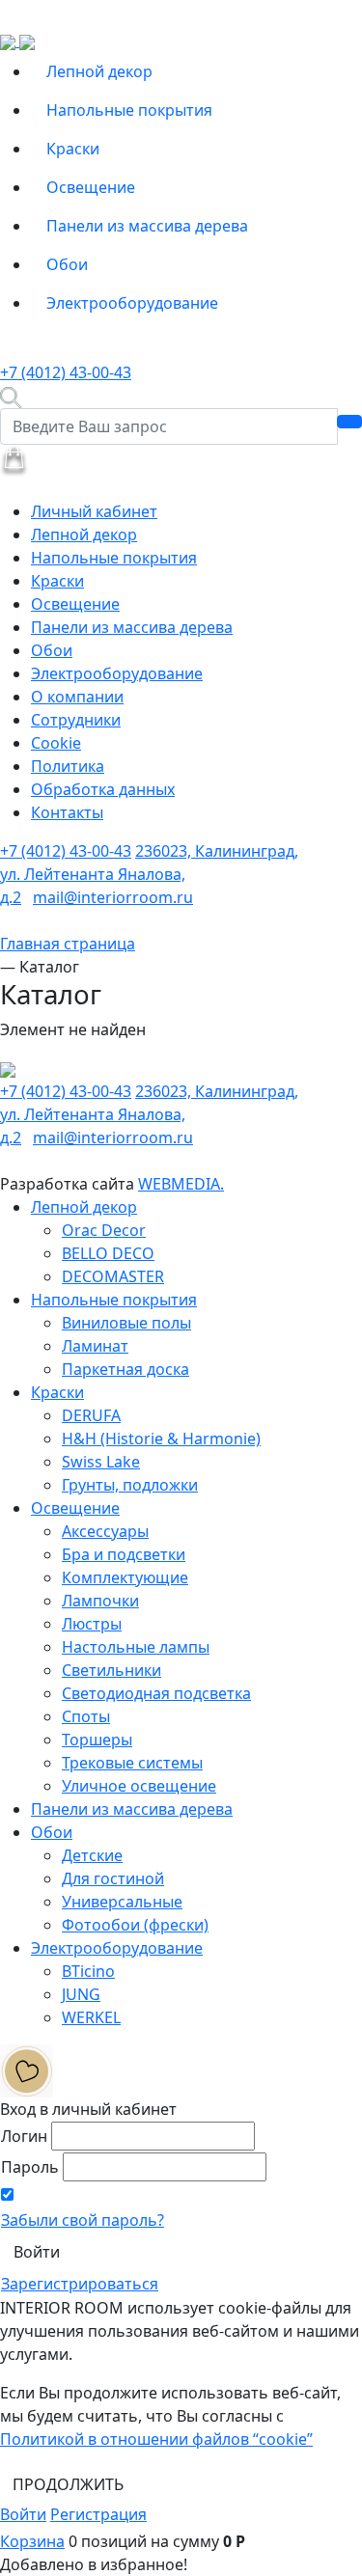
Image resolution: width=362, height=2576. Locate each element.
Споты (86, 1716)
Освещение (91, 187)
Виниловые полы (126, 1323)
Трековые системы (132, 1763)
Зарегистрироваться (80, 2284)
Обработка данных (103, 789)
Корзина (32, 2541)
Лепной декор (99, 71)
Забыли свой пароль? (83, 2220)
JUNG (81, 1994)
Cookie (56, 743)
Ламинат (95, 1346)
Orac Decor (104, 1230)
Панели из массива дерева (147, 226)
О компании (77, 697)
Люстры (92, 1624)
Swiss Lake (101, 1462)
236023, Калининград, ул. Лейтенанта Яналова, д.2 (149, 874)
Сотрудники (76, 720)
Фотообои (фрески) (135, 1925)
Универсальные (122, 1902)
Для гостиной (113, 1878)
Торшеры (97, 1740)
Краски (73, 149)
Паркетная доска (125, 1369)
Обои (67, 264)
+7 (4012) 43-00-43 (66, 372)
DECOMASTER (113, 1276)
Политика (68, 766)
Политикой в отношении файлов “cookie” (156, 2439)
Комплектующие (125, 1577)
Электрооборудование (132, 303)
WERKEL (91, 2017)
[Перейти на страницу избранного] (27, 2069)
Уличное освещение (139, 1786)
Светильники (111, 1670)
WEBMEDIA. (181, 1184)
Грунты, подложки (130, 1485)
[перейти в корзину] (14, 459)
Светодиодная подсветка (156, 1693)
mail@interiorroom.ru (113, 897)
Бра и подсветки (124, 1554)
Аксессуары (105, 1531)
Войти (23, 2514)
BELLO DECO (108, 1253)
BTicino (88, 1971)
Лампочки (100, 1601)
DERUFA (91, 1415)
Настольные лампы (136, 1647)
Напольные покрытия (129, 110)
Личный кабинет (94, 511)
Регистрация (98, 2514)
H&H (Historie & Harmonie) (161, 1439)
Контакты (67, 812)
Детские (92, 1855)
